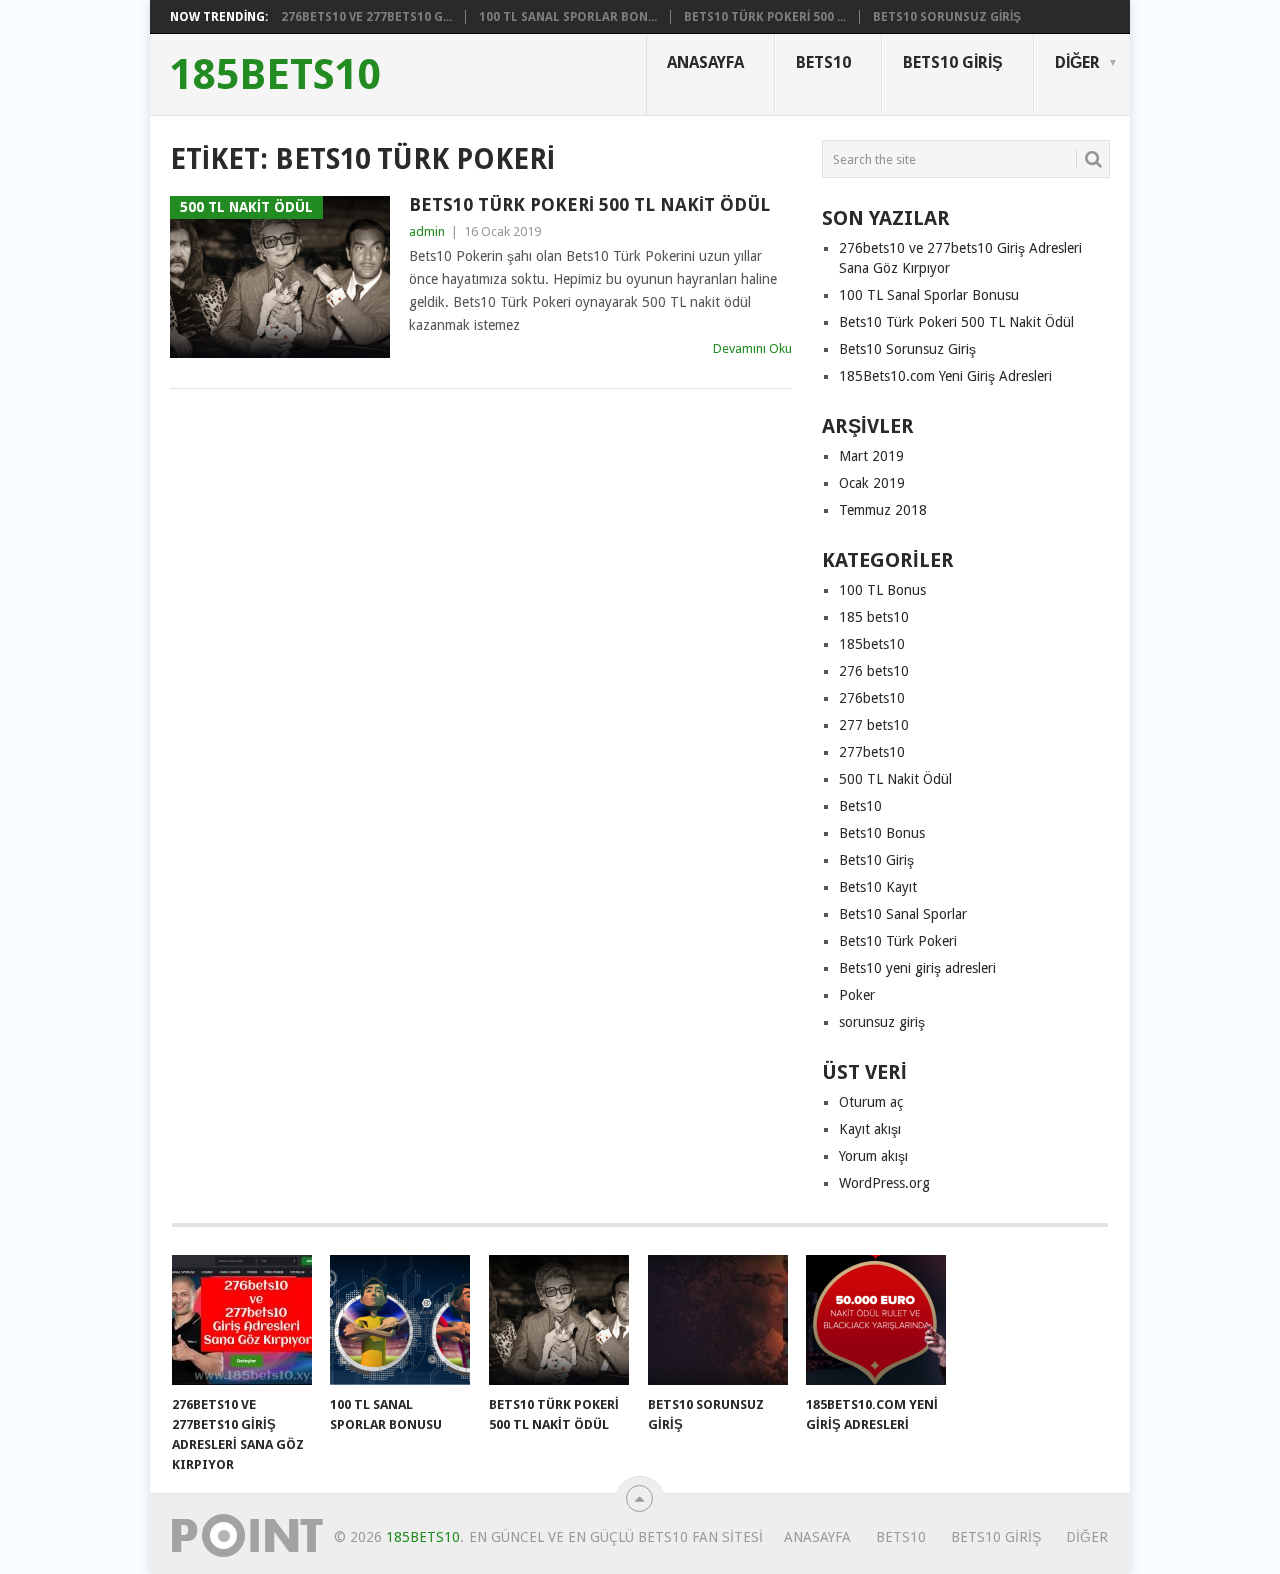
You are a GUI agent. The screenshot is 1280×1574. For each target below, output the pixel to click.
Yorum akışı (873, 1156)
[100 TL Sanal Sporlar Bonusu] (400, 1320)
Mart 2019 (871, 456)
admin (427, 231)
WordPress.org (884, 1183)
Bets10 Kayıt (878, 887)
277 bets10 (874, 725)
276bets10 (872, 698)
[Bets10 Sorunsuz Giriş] (718, 1320)
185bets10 (275, 75)
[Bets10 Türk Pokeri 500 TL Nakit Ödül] (559, 1320)
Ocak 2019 (872, 483)
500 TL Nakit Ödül (895, 779)
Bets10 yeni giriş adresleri (917, 968)
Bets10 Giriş (953, 62)
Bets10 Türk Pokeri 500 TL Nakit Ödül (589, 204)
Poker (857, 995)
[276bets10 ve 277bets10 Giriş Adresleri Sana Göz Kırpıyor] (242, 1320)
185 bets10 (874, 617)
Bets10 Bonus (882, 833)
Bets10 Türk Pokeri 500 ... (765, 17)
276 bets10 (874, 671)
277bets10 (872, 752)
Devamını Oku (752, 348)
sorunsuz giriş (882, 1022)
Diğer (1077, 62)
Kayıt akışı (870, 1129)
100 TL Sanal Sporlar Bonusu (929, 295)
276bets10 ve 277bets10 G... (366, 17)
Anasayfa (705, 62)
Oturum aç (871, 1102)
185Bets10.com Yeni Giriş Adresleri (945, 376)
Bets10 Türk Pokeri (898, 941)
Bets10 (823, 62)
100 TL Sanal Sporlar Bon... (568, 17)
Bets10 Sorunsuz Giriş (947, 17)
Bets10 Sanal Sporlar (903, 914)
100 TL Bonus (882, 590)
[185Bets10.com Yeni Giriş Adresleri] (876, 1320)
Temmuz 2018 (883, 510)
